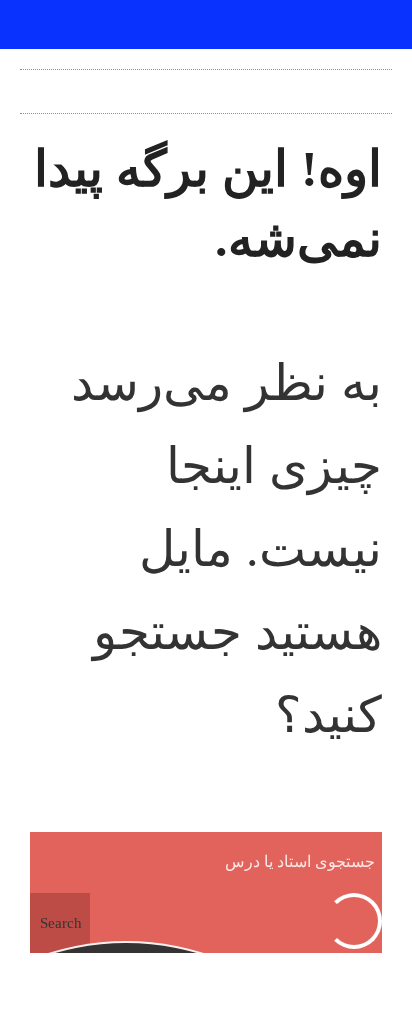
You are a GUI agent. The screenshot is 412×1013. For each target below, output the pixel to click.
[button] (206, 86)
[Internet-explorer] (206, 25)
